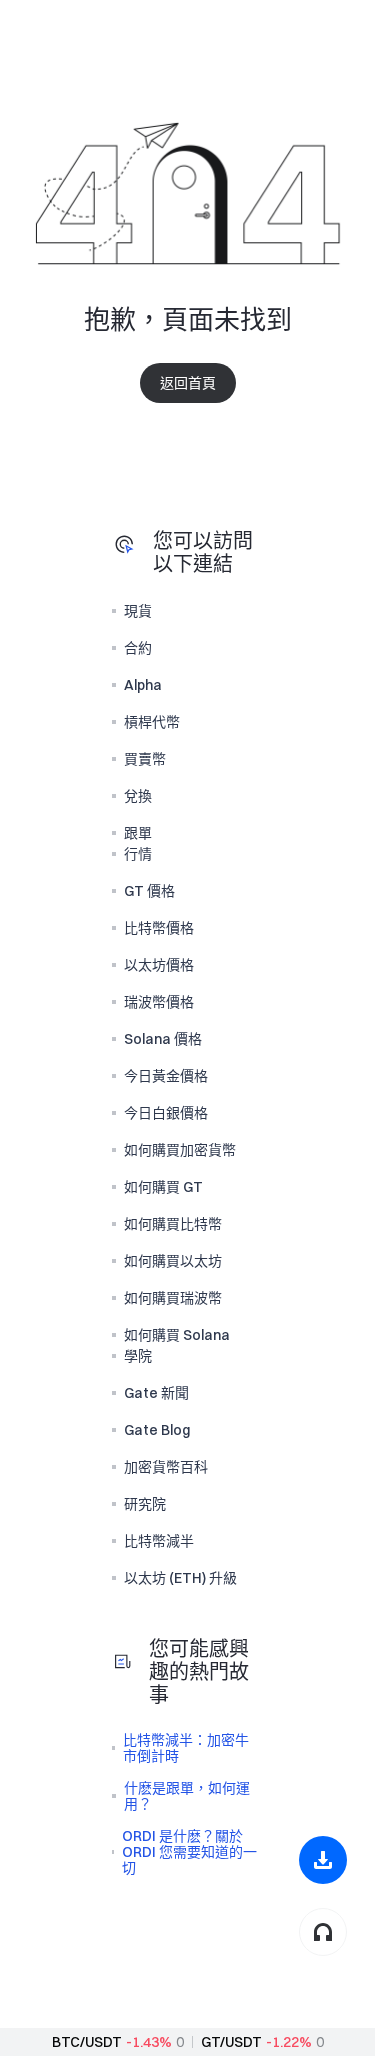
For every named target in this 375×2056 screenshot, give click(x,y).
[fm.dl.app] (323, 1860)
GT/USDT (231, 2042)
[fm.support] (323, 1932)
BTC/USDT (87, 2042)
